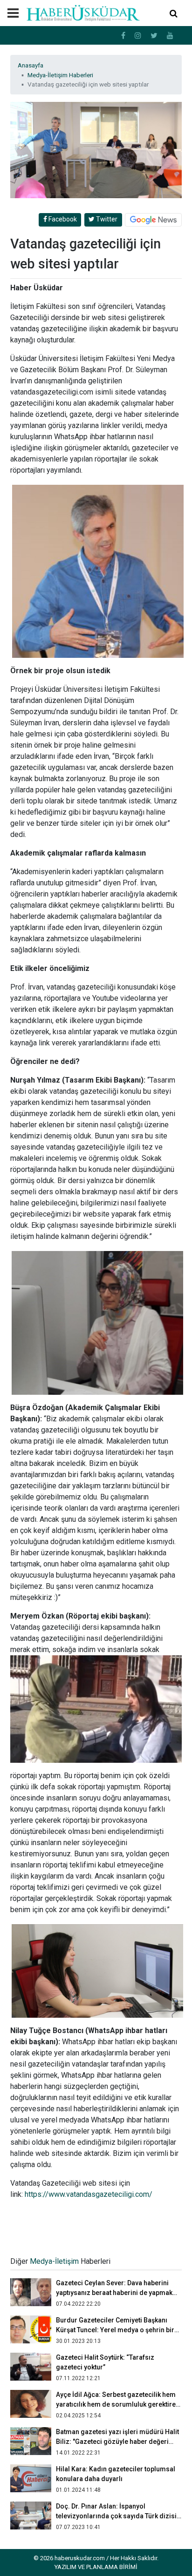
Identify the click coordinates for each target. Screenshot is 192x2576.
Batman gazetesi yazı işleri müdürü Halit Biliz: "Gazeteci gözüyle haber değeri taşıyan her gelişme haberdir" (117, 2442)
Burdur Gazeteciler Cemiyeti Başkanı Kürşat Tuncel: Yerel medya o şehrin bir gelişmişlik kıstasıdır (115, 2330)
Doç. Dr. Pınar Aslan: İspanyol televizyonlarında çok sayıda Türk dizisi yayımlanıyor (116, 2516)
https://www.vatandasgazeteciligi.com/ (89, 2194)
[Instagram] (138, 36)
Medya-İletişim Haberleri (60, 75)
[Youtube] (170, 36)
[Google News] (153, 220)
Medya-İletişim (54, 2261)
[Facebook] (123, 36)
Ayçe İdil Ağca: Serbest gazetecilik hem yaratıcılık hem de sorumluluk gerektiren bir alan (118, 2404)
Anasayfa (31, 65)
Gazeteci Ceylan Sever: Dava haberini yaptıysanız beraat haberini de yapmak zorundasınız (114, 2293)
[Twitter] (154, 36)
